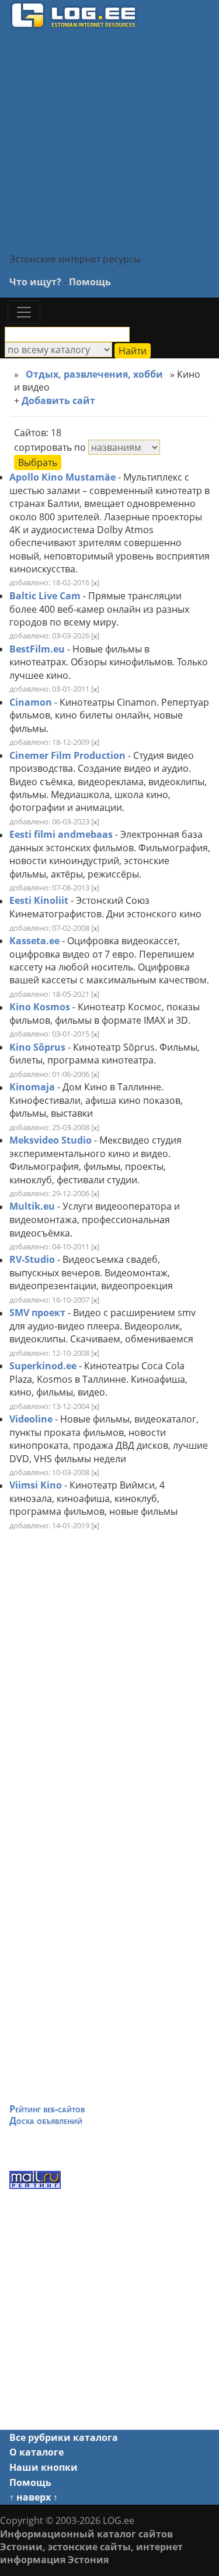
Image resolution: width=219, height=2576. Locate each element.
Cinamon (31, 702)
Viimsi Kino (36, 1486)
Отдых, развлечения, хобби (94, 374)
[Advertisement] (109, 140)
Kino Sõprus (37, 1047)
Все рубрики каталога (64, 2437)
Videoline (31, 1419)
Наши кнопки (44, 2467)
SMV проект (37, 1313)
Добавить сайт (61, 400)
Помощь (90, 282)
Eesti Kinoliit (39, 901)
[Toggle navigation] (24, 312)
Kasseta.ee (34, 941)
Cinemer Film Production (67, 755)
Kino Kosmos (40, 1007)
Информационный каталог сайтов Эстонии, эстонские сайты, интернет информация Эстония (91, 2547)
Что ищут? (35, 282)
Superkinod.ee (43, 1366)
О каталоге (36, 2452)
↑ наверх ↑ (34, 2497)
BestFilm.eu (37, 649)
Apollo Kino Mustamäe (62, 477)
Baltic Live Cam (45, 596)
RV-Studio (32, 1260)
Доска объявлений (46, 2121)
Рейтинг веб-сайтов (47, 2109)
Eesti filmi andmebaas (61, 835)
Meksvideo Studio (51, 1140)
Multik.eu (32, 1207)
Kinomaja (32, 1087)
